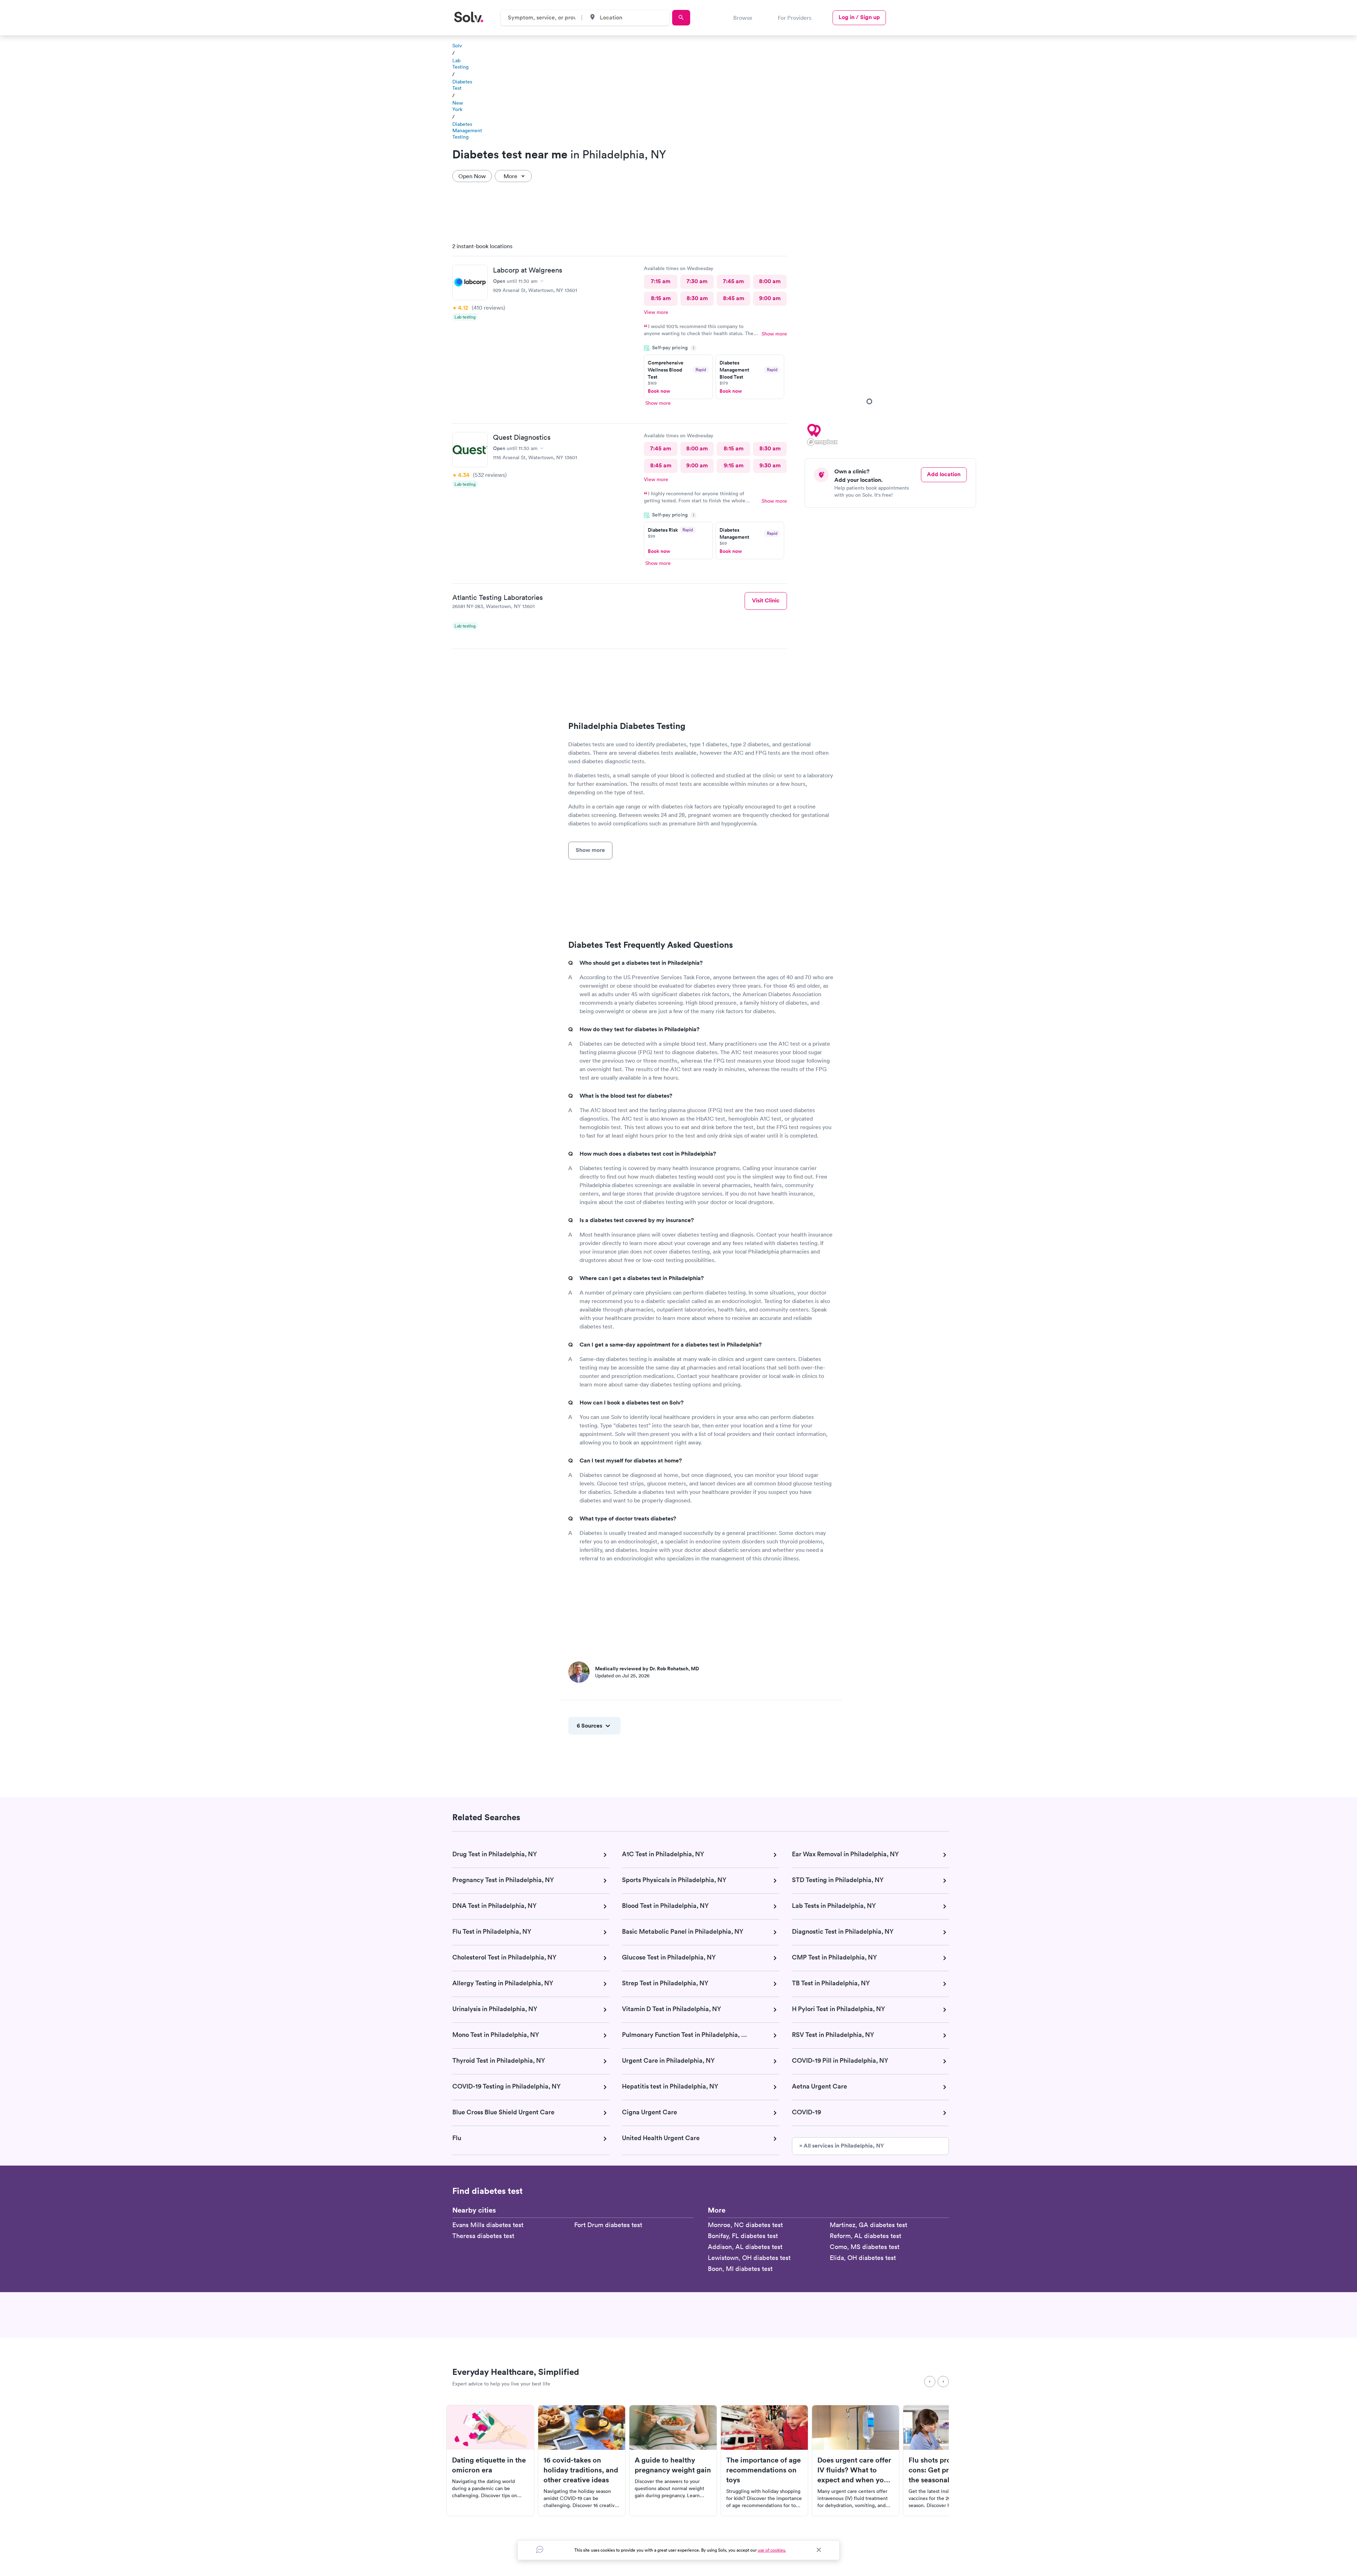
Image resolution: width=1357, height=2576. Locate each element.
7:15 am (661, 281)
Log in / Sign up (859, 17)
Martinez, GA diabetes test (868, 2225)
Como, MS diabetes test (865, 2247)
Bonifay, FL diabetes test (743, 2236)
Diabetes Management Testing (467, 130)
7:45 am (733, 281)
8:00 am (770, 281)
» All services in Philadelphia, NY (842, 2146)
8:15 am (661, 298)
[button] (812, 430)
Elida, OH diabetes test (863, 2258)
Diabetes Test (462, 85)
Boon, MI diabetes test (740, 2269)
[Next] (943, 2382)
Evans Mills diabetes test (488, 2225)
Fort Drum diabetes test (608, 2225)
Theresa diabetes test (483, 2236)
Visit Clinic (766, 600)
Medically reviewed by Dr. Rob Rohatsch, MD (647, 1669)
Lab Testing (460, 64)
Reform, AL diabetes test (865, 2236)
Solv (457, 46)
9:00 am (770, 298)
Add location (944, 474)
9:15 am (734, 465)
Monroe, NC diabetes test (745, 2225)
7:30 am (697, 281)
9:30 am (770, 465)
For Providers (795, 18)
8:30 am (697, 298)
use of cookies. (772, 2550)
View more (656, 312)
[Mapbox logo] (822, 442)
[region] (893, 342)
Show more (774, 334)
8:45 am (734, 298)
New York (458, 106)
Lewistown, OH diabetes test (749, 2258)
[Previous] (930, 2382)
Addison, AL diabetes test (745, 2247)
